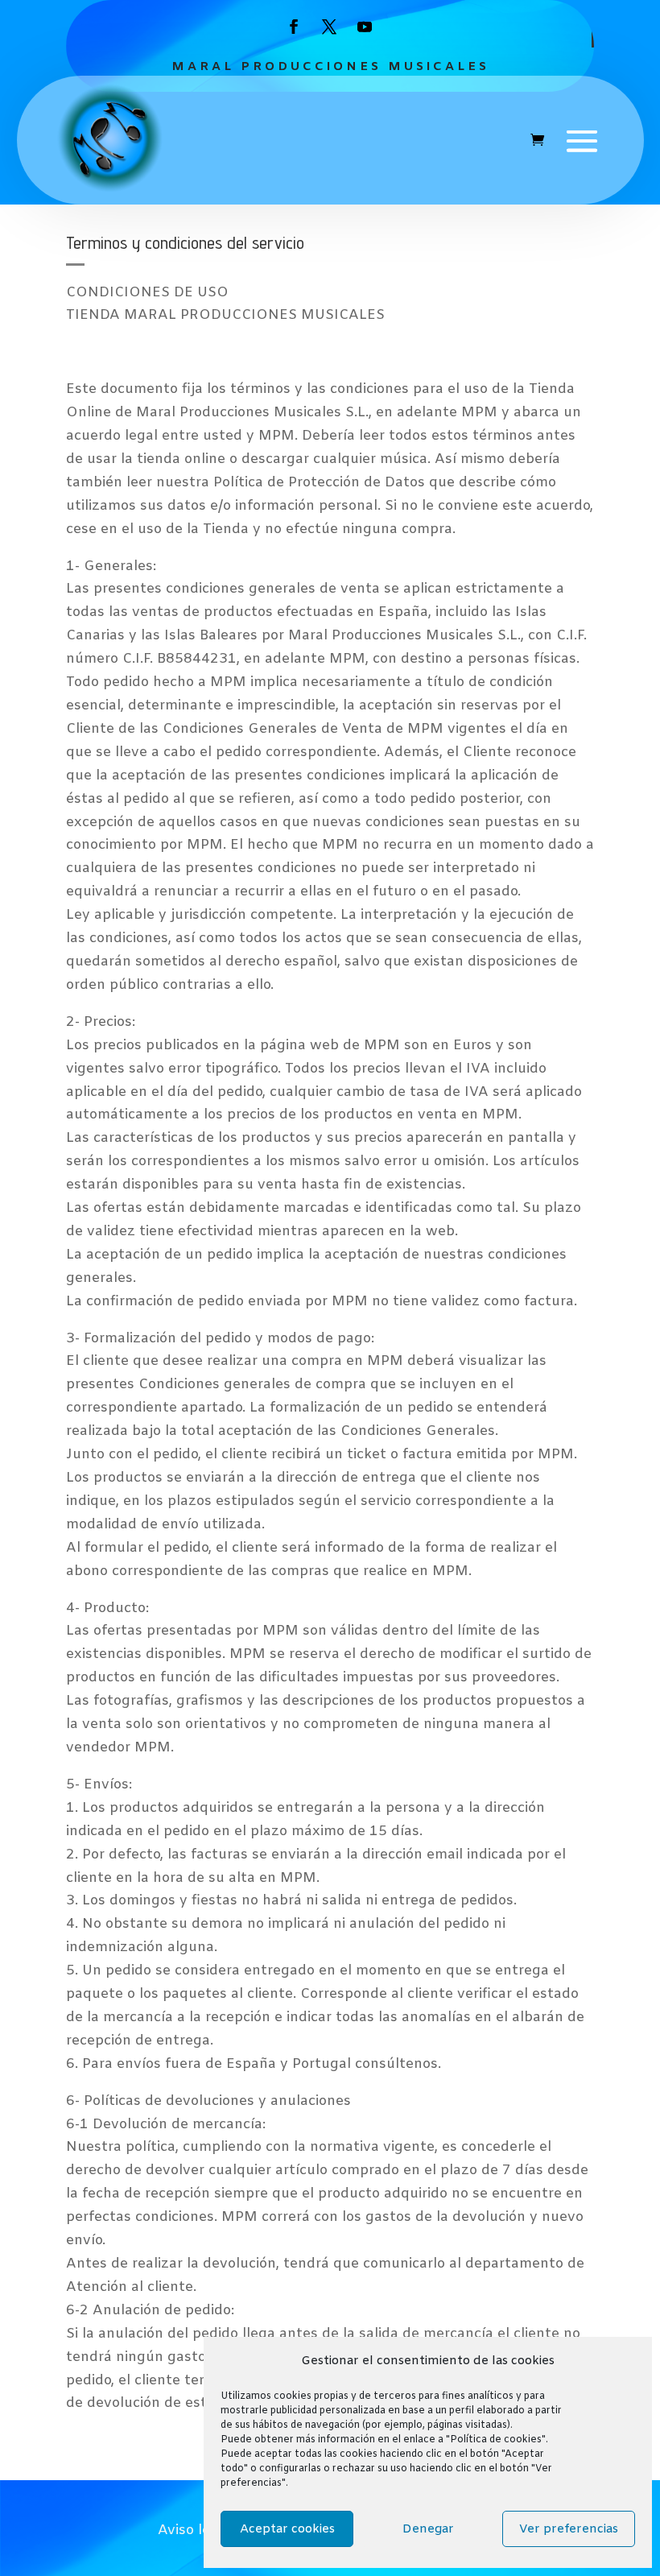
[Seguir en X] (329, 27)
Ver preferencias (569, 2529)
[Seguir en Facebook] (294, 27)
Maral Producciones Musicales (330, 67)
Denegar (428, 2529)
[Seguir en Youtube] (365, 27)
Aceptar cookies (287, 2529)
